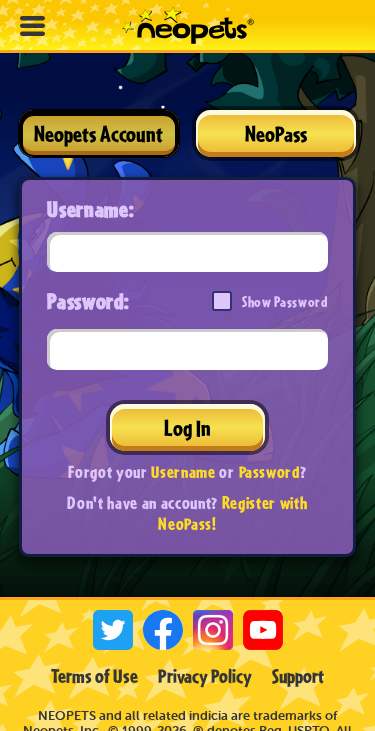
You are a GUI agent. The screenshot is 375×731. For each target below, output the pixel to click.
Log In (187, 427)
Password (269, 471)
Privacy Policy (205, 676)
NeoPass (276, 133)
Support (298, 676)
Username (183, 471)
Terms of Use (94, 676)
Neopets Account (98, 133)
